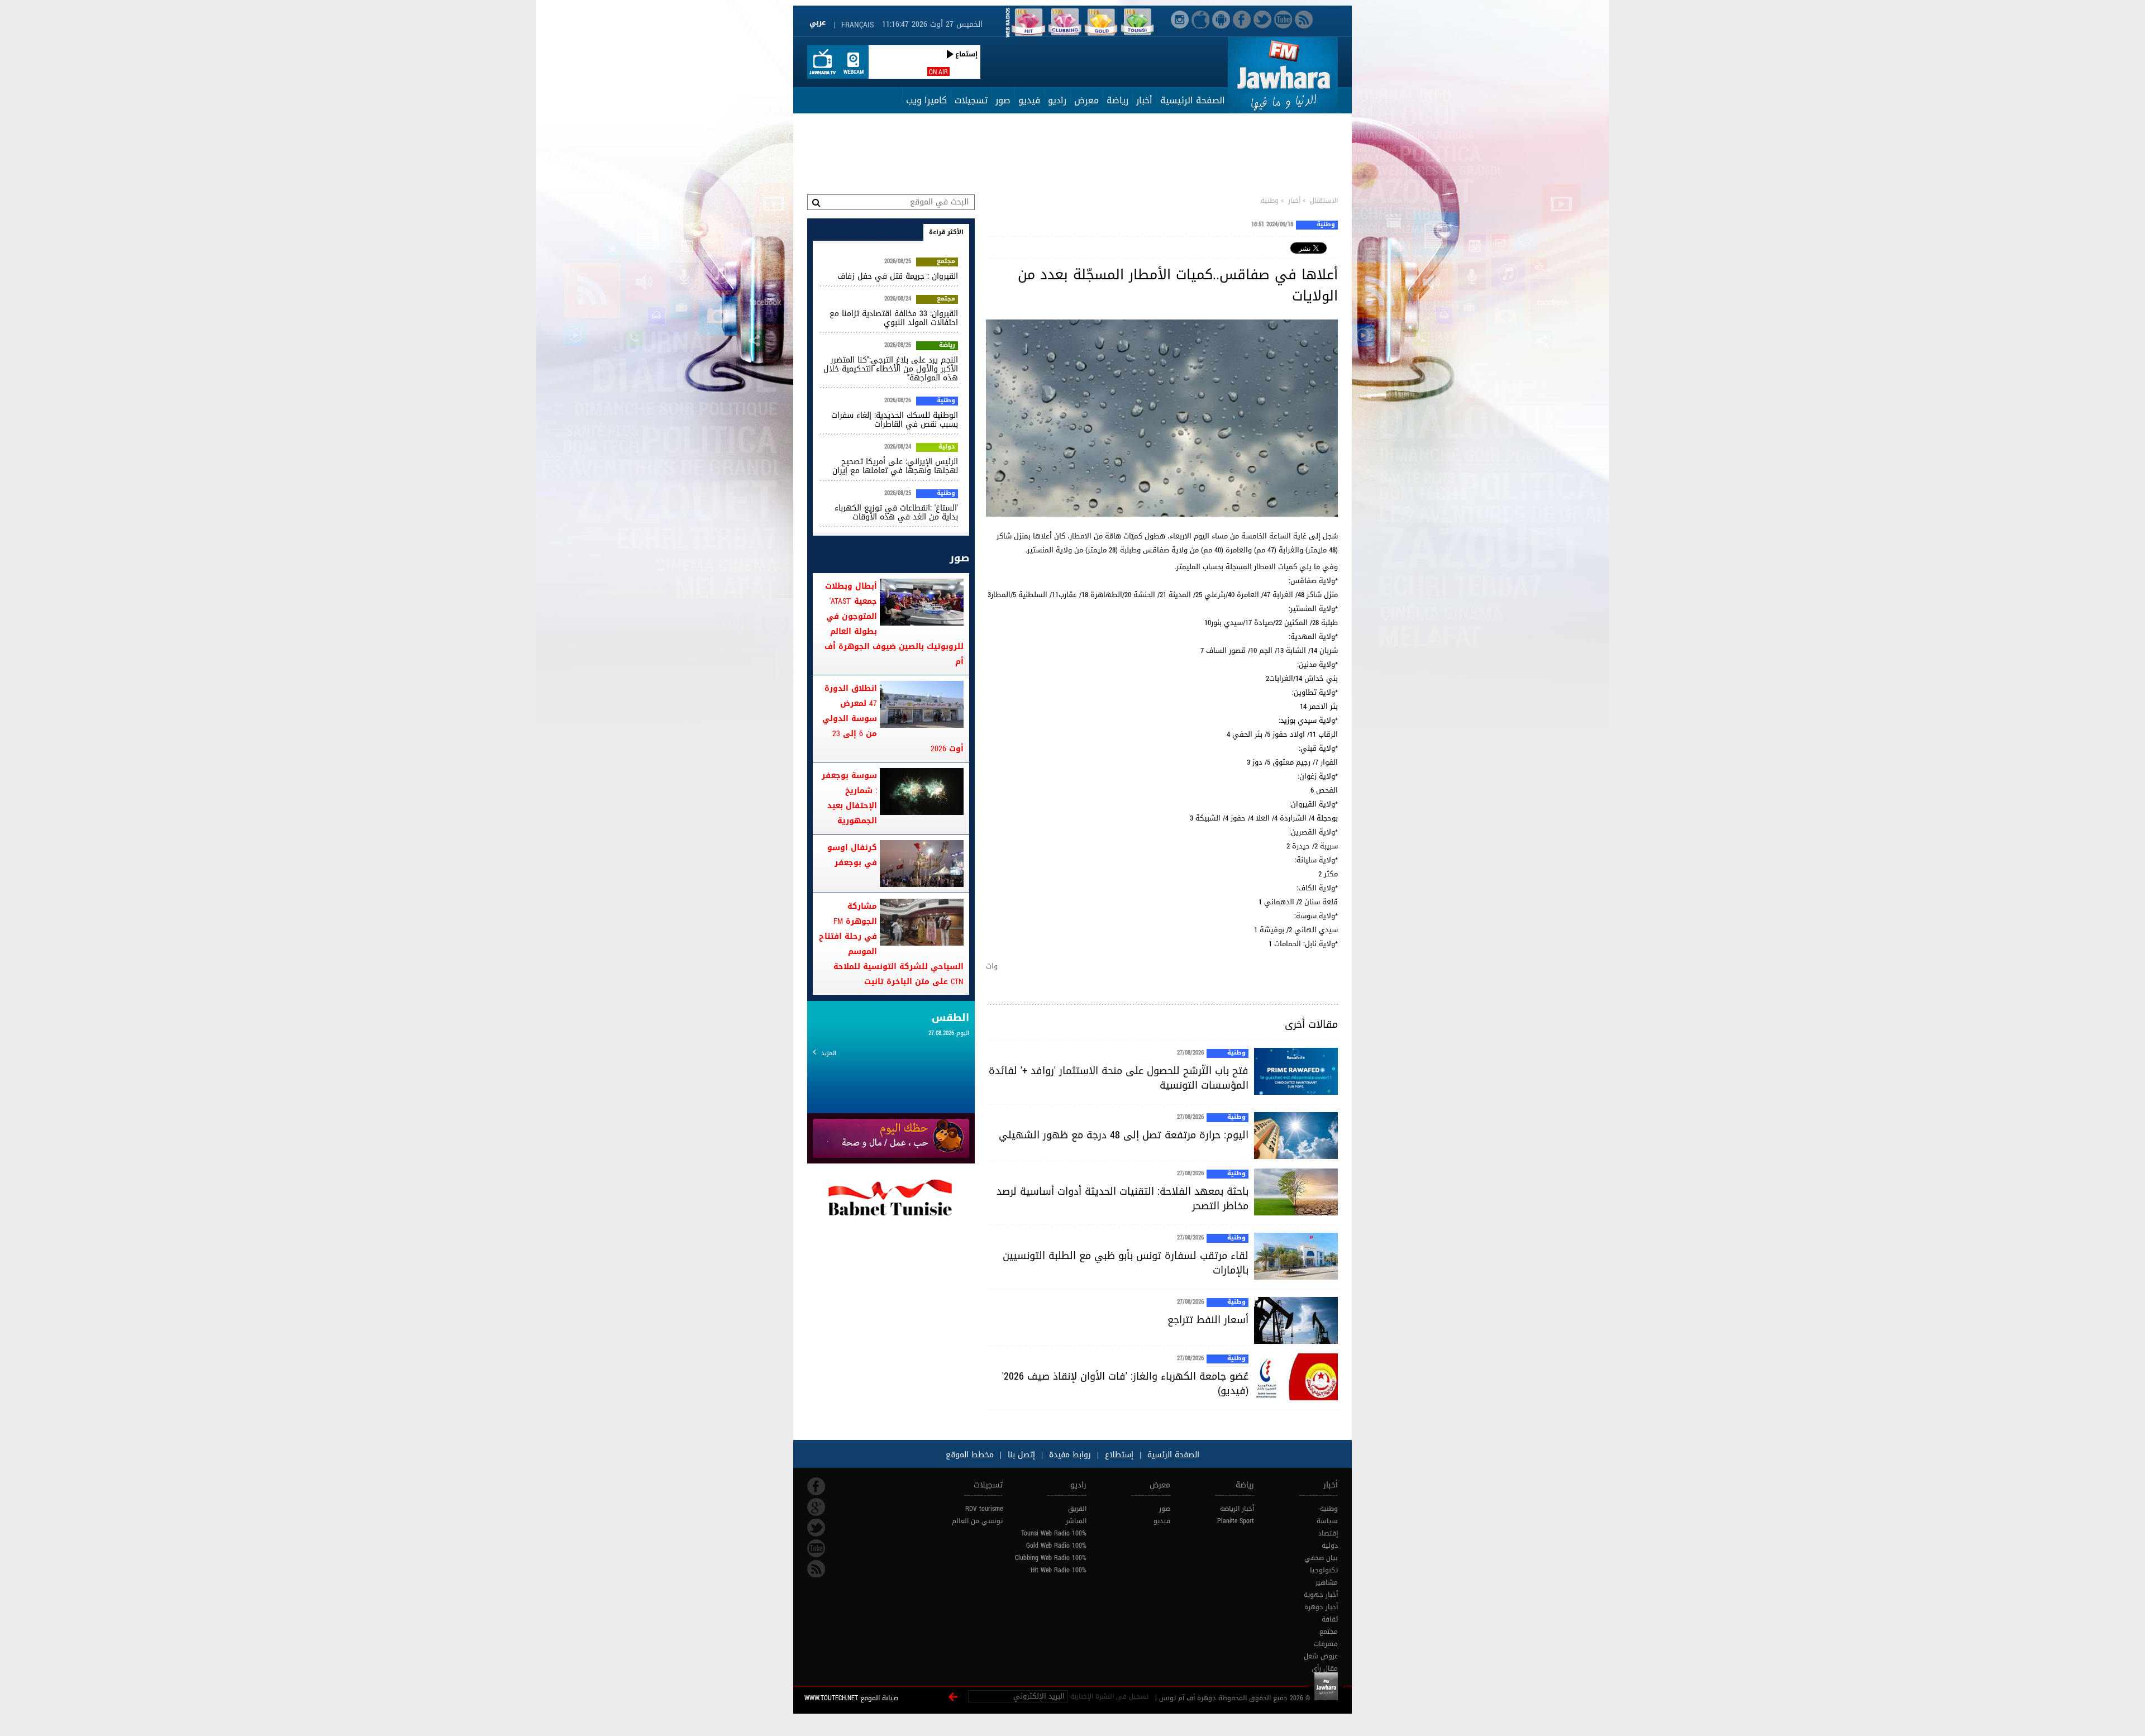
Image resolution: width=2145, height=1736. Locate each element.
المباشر (1076, 1521)
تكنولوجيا (1324, 1570)
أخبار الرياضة (1237, 1509)
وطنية (1270, 201)
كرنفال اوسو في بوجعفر (852, 855)
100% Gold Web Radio (1056, 1546)
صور (1003, 100)
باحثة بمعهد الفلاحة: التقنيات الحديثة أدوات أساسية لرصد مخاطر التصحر (1122, 1199)
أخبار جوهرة (1321, 1607)
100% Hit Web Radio (1059, 1570)
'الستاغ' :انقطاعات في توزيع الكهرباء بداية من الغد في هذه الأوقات (896, 512)
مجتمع (946, 262)
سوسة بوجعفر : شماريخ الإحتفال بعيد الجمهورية (849, 798)
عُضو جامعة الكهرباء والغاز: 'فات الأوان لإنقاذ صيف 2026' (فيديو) (1125, 1384)
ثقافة (1330, 1619)
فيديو (1029, 100)
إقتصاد (1328, 1533)
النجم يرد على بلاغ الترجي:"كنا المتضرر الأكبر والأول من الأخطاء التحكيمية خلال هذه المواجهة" (891, 369)
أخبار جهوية (1321, 1595)
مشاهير (1327, 1582)
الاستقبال (1324, 201)
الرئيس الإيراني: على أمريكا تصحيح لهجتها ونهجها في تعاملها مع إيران (895, 466)
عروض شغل (1321, 1656)
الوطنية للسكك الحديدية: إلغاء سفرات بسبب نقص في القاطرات (895, 420)
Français (857, 25)
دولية (947, 447)
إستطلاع (1118, 1455)
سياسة (1327, 1521)
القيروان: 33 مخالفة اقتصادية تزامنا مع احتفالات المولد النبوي (894, 318)
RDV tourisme (984, 1509)
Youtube (816, 1548)
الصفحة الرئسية (1172, 1455)
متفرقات (1326, 1644)
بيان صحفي (1321, 1558)
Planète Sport (1236, 1521)
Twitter (816, 1528)
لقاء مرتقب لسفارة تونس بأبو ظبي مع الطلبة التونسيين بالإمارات (1126, 1263)
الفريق (1077, 1509)
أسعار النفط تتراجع (1208, 1320)
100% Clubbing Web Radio (1051, 1558)
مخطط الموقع (970, 1455)
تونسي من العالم (977, 1521)
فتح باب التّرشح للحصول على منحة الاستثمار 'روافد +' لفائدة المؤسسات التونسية (1119, 1078)
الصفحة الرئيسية (1193, 100)
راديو (1057, 100)
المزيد (829, 1053)
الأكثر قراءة (946, 232)
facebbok (816, 1486)
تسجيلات (971, 100)
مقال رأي (1325, 1668)
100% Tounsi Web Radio (1054, 1533)
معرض (1086, 100)
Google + (816, 1507)
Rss (816, 1569)
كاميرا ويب (926, 100)
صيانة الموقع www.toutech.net (851, 1698)
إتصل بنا (1020, 1455)
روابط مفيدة (1070, 1455)
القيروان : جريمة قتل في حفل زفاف (898, 276)
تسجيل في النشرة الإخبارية (1109, 1696)
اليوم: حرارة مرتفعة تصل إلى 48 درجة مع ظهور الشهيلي (1124, 1135)
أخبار (1144, 100)
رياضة (1117, 100)
